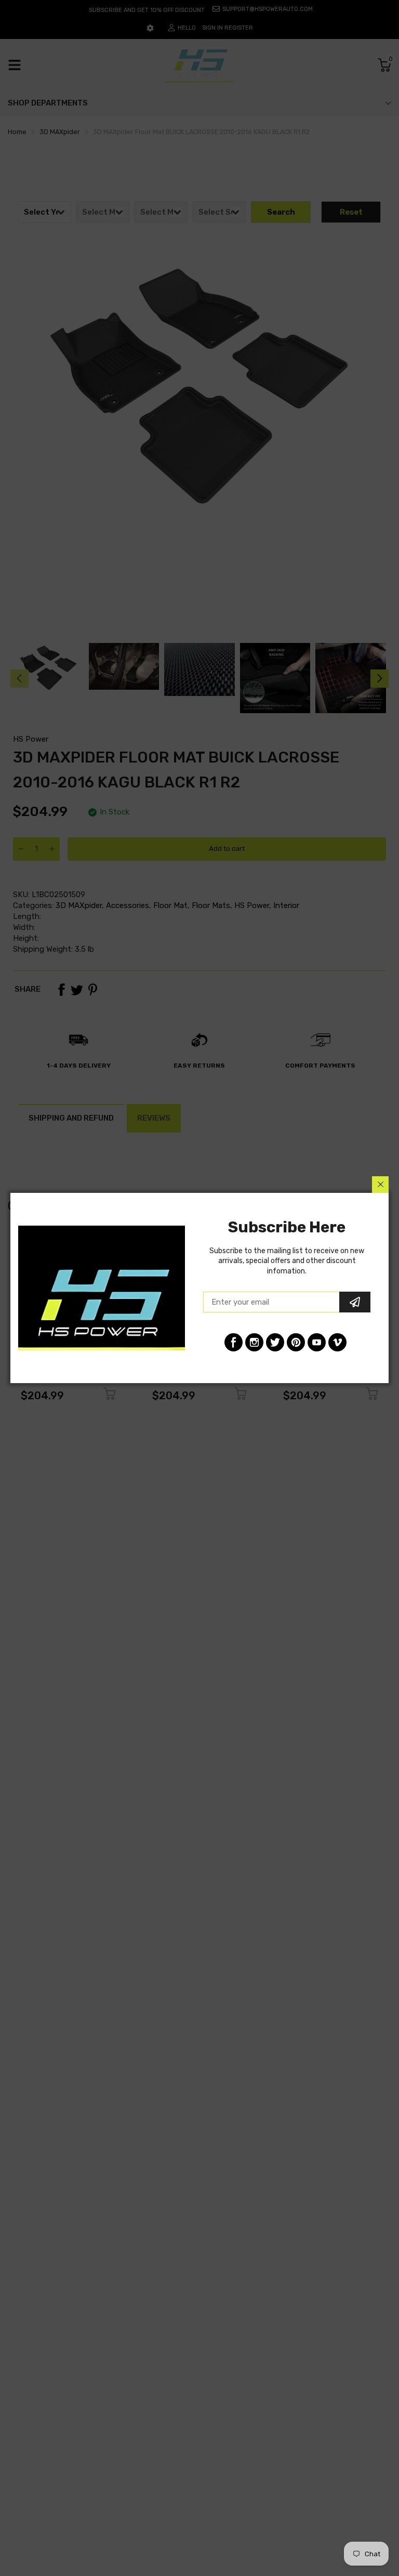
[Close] (380, 1185)
